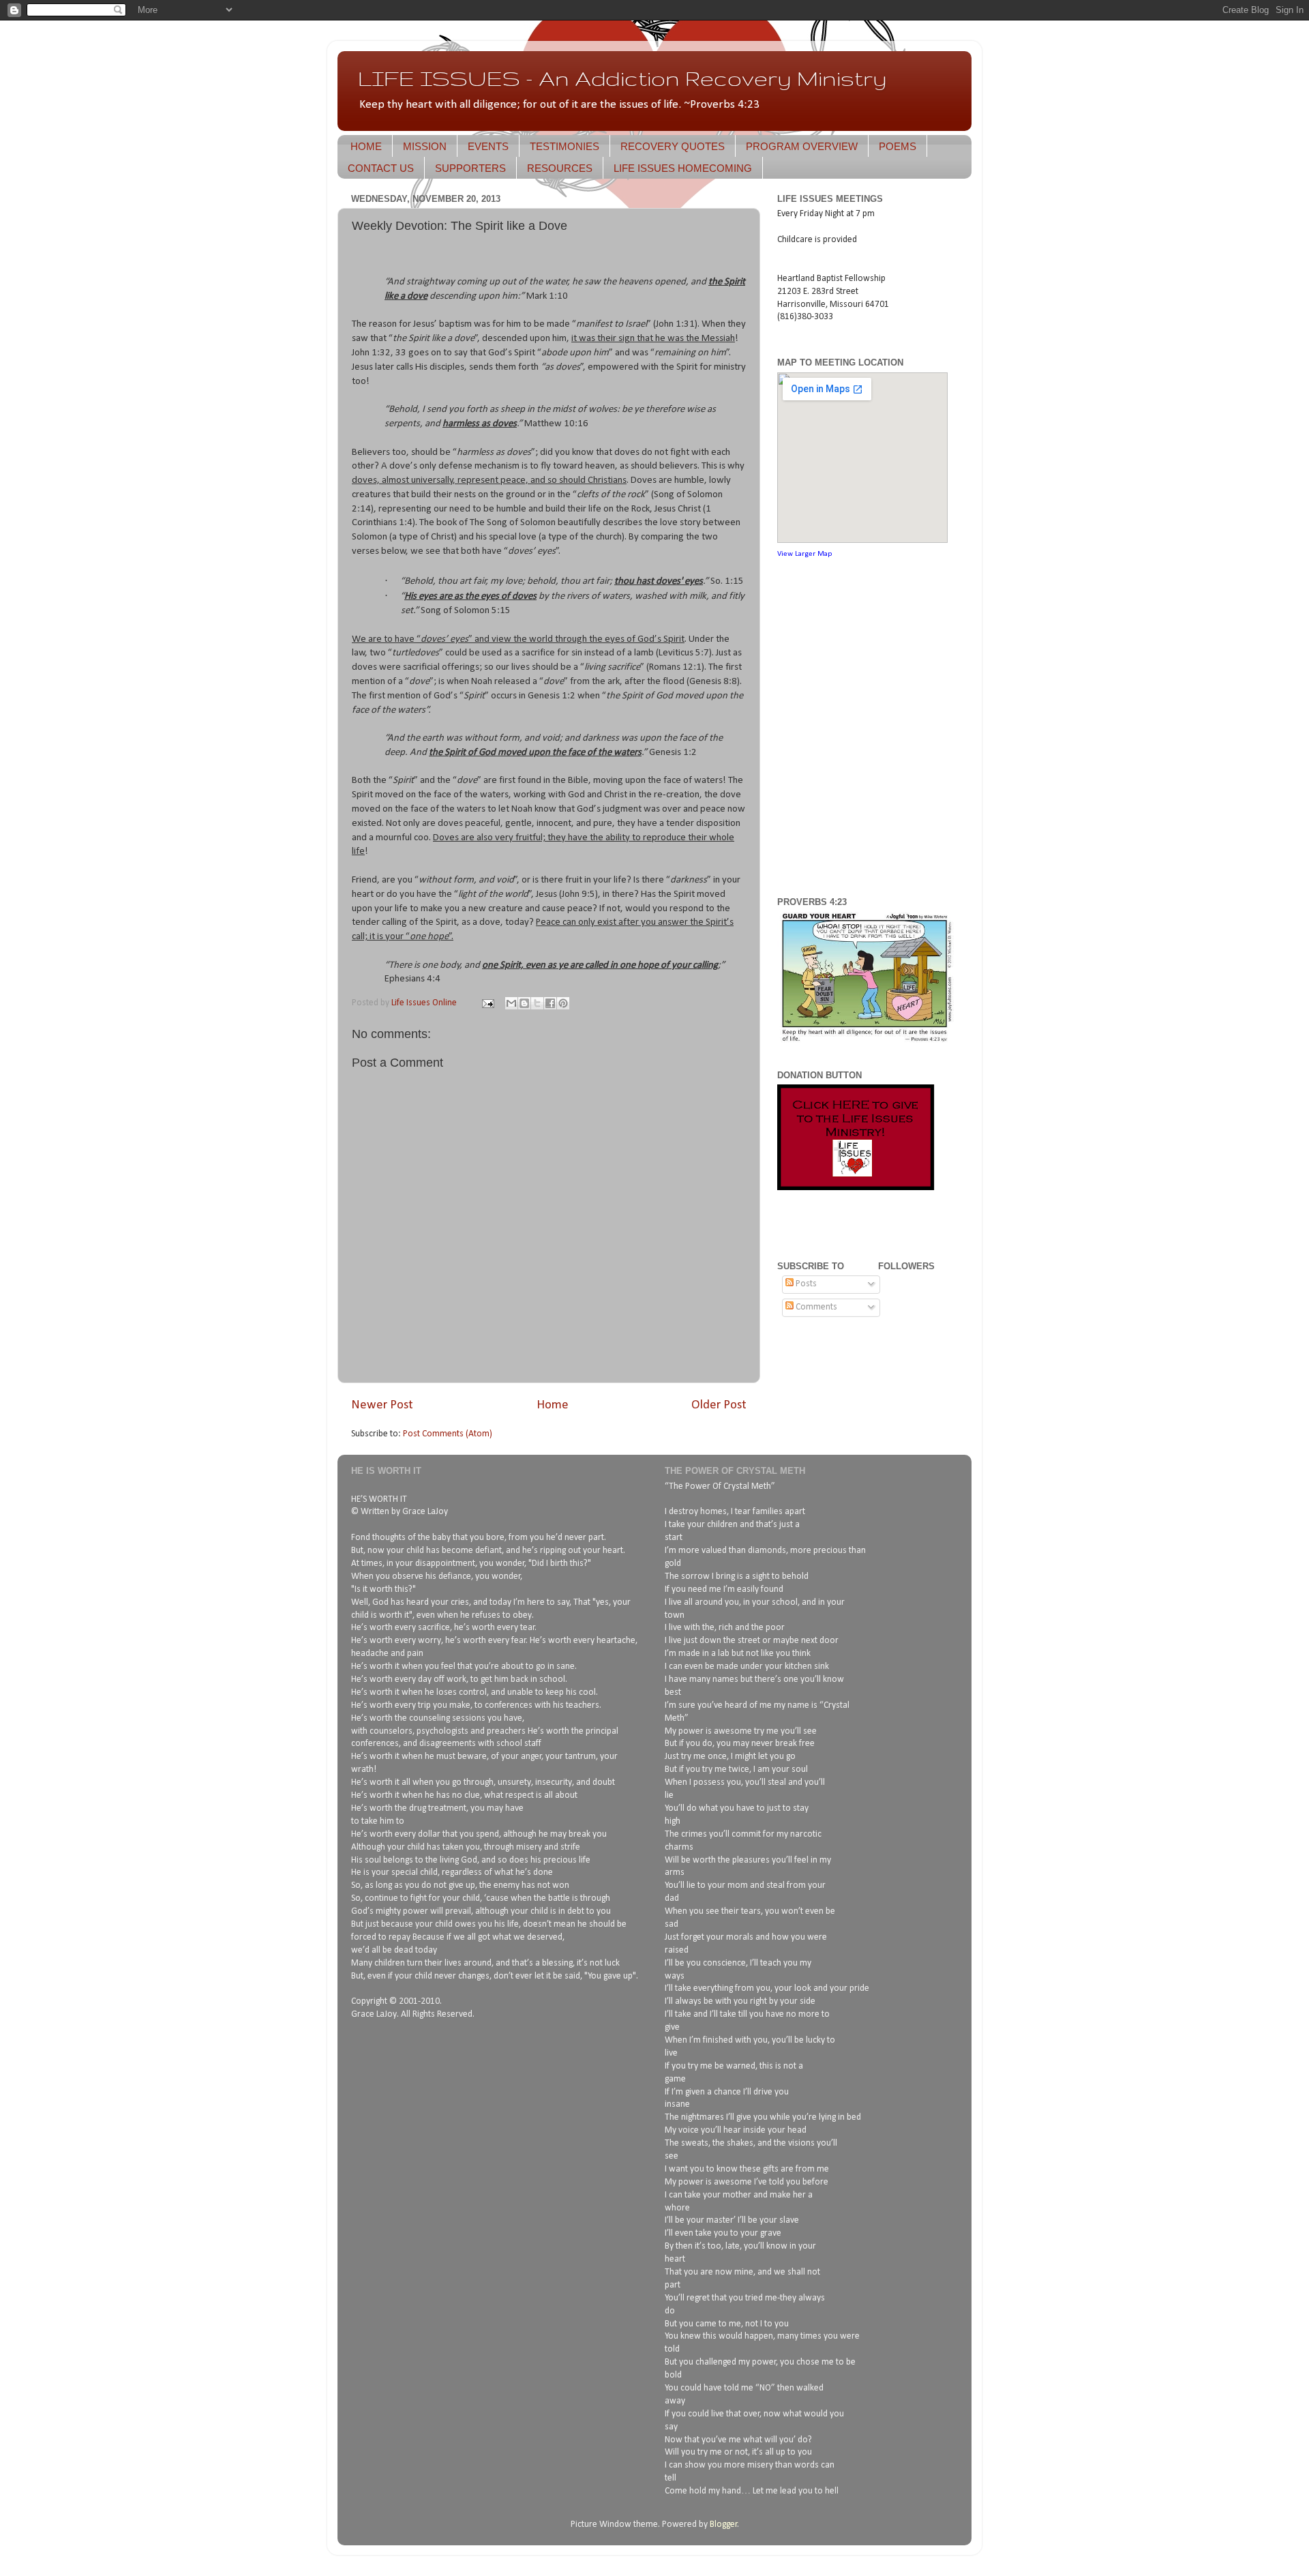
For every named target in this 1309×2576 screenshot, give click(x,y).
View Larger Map (804, 554)
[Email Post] (487, 1003)
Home (553, 1405)
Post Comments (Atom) (448, 1434)
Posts (805, 1284)
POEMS (898, 146)
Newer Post (382, 1405)
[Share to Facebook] (550, 1003)
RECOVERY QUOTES (673, 146)
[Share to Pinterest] (563, 1003)
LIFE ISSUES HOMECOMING (683, 168)
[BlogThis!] (524, 1003)
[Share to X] (537, 1003)
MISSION (425, 146)
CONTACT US (381, 168)
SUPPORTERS (470, 168)
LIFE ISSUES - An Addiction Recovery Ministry (622, 78)
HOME (366, 146)
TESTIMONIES (565, 146)
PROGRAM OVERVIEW (802, 146)
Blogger (724, 2525)
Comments (815, 1307)
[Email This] (511, 1003)
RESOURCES (560, 168)
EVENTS (488, 146)
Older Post (719, 1405)
